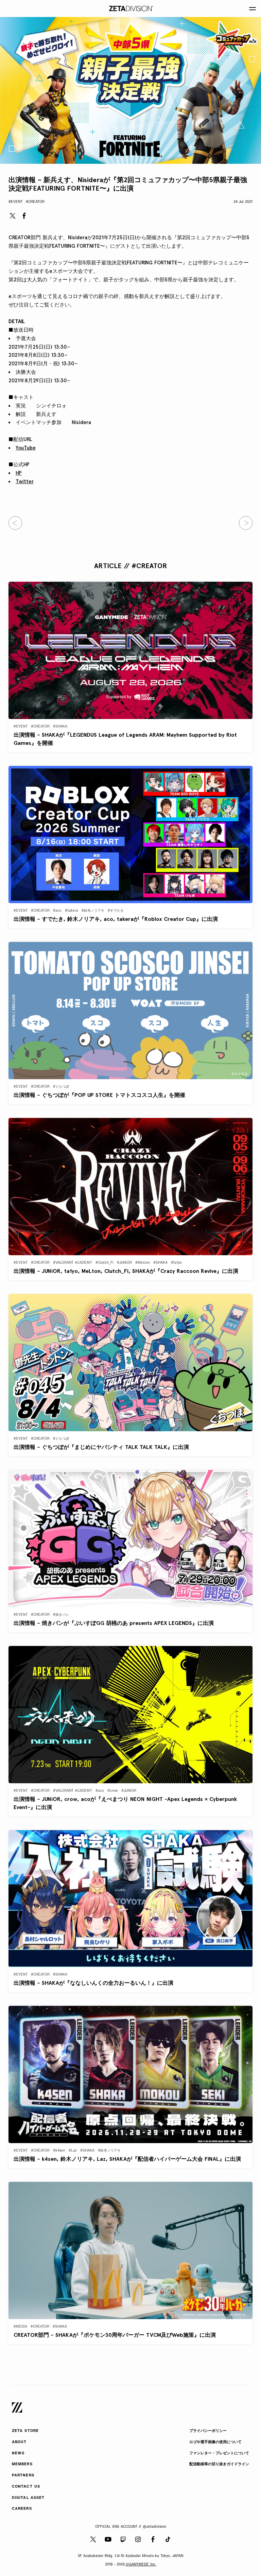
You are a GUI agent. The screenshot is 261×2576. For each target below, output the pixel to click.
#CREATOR (35, 202)
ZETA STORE (25, 2431)
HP (19, 473)
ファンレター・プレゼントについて (219, 2454)
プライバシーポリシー (208, 2431)
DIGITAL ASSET (28, 2498)
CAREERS (22, 2509)
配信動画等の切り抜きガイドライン (219, 2464)
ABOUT (19, 2442)
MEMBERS (22, 2464)
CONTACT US (26, 2487)
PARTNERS (23, 2476)
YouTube (26, 448)
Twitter (25, 481)
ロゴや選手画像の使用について (215, 2442)
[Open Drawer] (253, 8)
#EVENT (15, 202)
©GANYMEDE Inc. (141, 2565)
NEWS (18, 2454)
